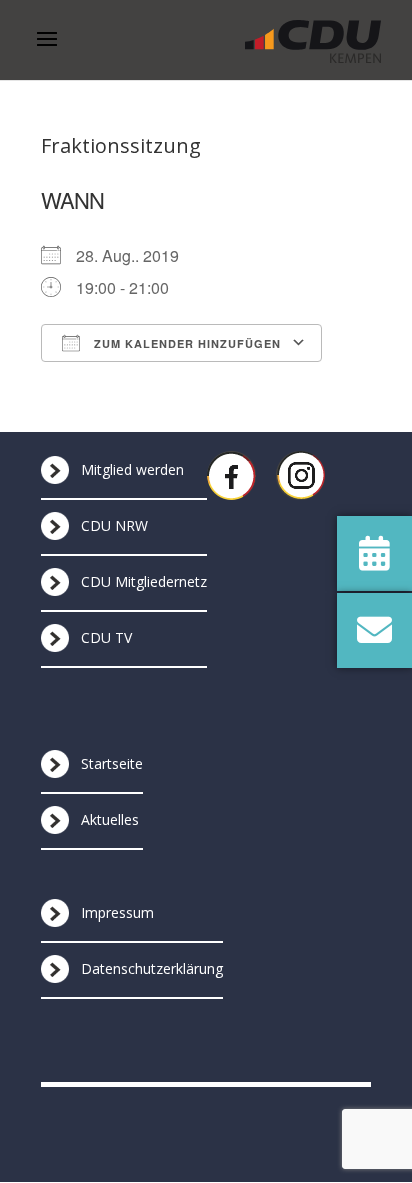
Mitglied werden (132, 469)
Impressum (117, 912)
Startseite (112, 763)
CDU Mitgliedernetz (144, 581)
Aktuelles (110, 819)
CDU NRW (114, 525)
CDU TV (106, 637)
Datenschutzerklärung (152, 968)
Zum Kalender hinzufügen (185, 343)
